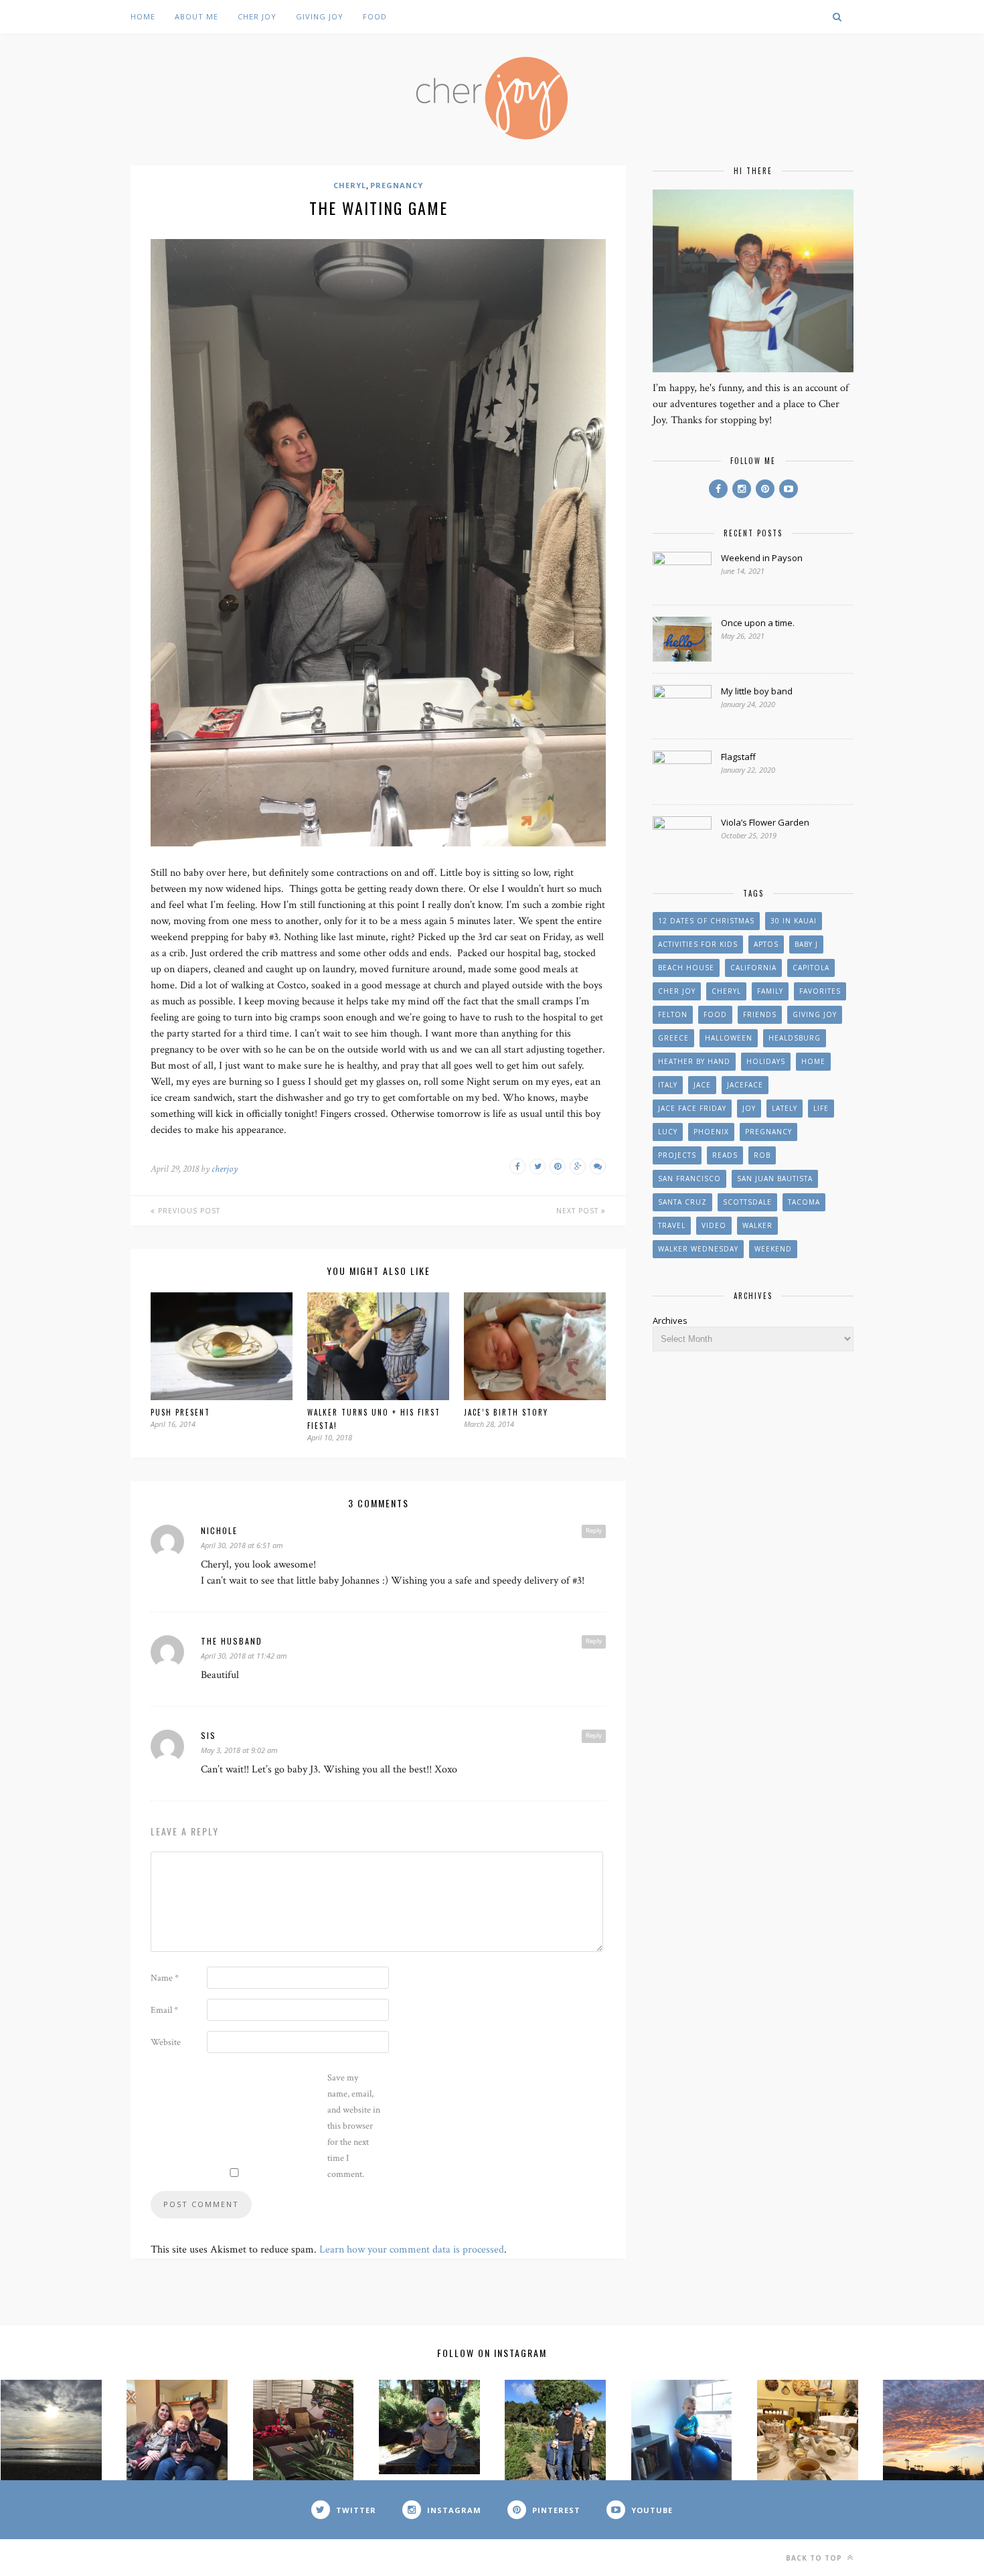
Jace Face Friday (692, 1108)
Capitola (811, 968)
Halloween (729, 1038)
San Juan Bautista (775, 1179)
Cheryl (350, 185)
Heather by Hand (694, 1061)
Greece (673, 1038)
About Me (196, 16)
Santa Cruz (682, 1202)
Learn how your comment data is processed (412, 2250)
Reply (594, 1531)
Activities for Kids (698, 944)
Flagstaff (738, 757)
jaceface (745, 1085)
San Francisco (689, 1179)
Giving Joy (320, 16)
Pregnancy (397, 185)
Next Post (579, 1211)
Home (143, 16)
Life (821, 1108)
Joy (749, 1108)
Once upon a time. (758, 623)
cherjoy (225, 1169)
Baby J (806, 944)
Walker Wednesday (698, 1249)
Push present (180, 1412)
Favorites (820, 991)
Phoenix (711, 1132)
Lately (785, 1108)
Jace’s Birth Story (506, 1412)
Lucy (668, 1132)
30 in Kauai (794, 921)
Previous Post (188, 1211)
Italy (668, 1085)
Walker (757, 1225)
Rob (762, 1155)
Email (164, 2010)
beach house (686, 968)
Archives (670, 1320)
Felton (673, 1014)
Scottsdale (747, 1202)
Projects (677, 1155)
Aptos (766, 944)
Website (166, 2042)
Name (165, 1978)
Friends (760, 1014)
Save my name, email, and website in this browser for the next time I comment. (354, 2126)
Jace (702, 1085)
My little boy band (757, 691)
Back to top (815, 2558)
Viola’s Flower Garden (765, 822)
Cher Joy (257, 16)
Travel (672, 1225)
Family (770, 991)
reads (725, 1155)
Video (714, 1225)
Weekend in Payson (762, 558)
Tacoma (804, 1202)
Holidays (766, 1061)
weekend (773, 1249)
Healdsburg (795, 1038)
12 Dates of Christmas (706, 921)
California (753, 968)
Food (375, 16)
